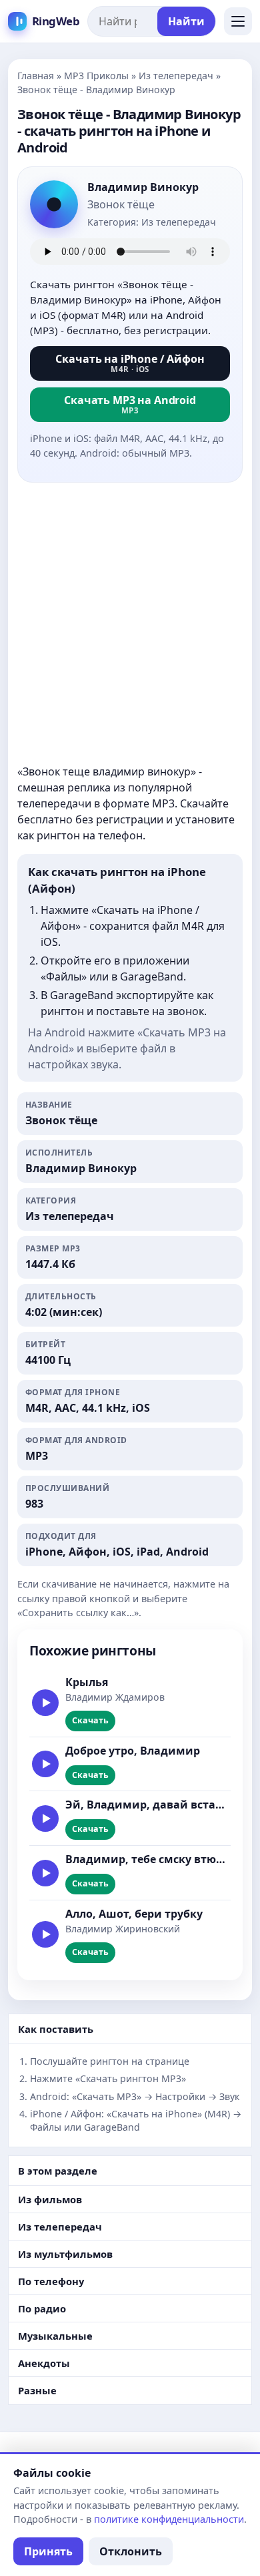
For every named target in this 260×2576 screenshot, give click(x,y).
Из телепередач (176, 76)
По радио (42, 2308)
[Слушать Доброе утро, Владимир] (45, 1764)
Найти (186, 21)
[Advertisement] (130, 623)
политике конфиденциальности (169, 2519)
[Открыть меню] (238, 21)
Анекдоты (44, 2363)
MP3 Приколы (96, 76)
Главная (36, 76)
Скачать (90, 1720)
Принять (48, 2551)
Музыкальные (55, 2336)
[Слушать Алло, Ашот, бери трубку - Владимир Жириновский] (45, 1934)
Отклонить (131, 2551)
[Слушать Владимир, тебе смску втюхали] (45, 1873)
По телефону (51, 2281)
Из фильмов (50, 2199)
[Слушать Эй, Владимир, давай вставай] (45, 1819)
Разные (37, 2390)
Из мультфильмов (65, 2254)
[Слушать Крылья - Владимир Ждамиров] (45, 1703)
